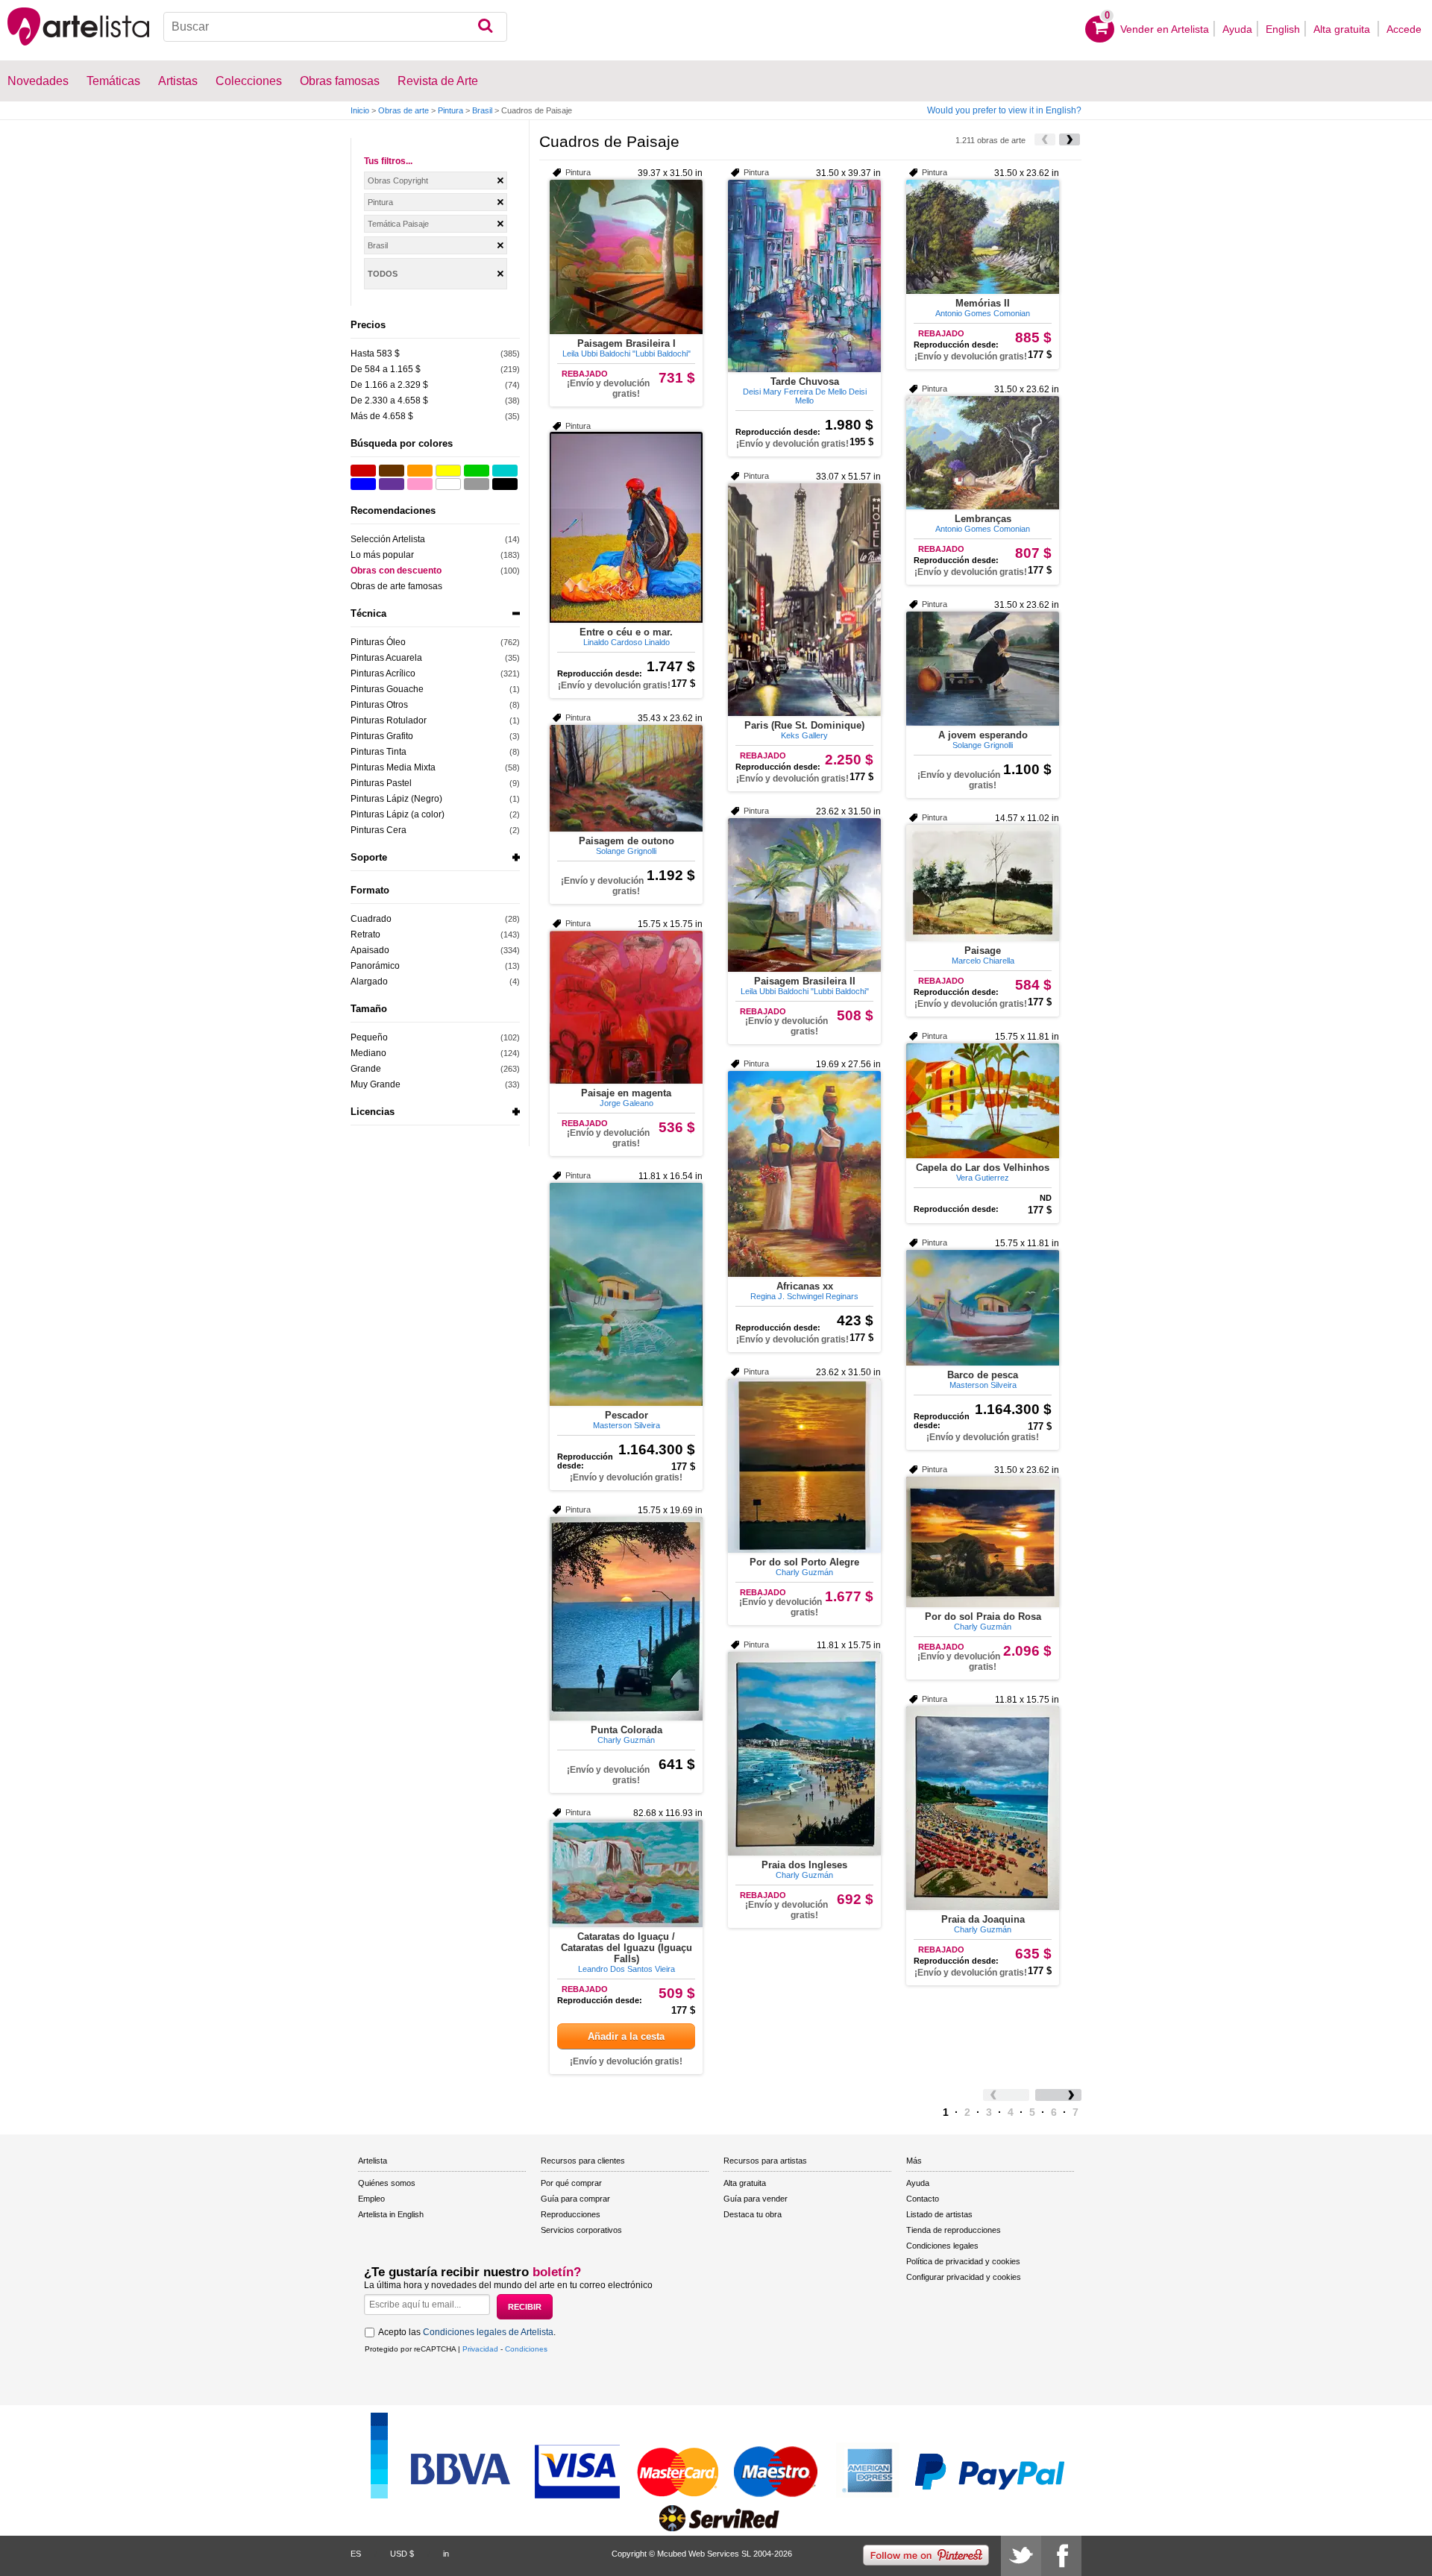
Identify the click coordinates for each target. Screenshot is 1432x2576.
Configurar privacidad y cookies (964, 2277)
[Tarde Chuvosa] (804, 276)
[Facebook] (1061, 2556)
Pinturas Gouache (387, 689)
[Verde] (477, 471)
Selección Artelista (388, 539)
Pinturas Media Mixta (393, 767)
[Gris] (477, 484)
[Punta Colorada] (626, 1619)
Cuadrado (371, 919)
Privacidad (480, 2349)
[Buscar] (485, 27)
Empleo (371, 2199)
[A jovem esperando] (983, 669)
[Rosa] (420, 484)
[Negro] (505, 484)
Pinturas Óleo (378, 642)
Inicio (360, 110)
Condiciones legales (942, 2246)
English (1283, 29)
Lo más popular (382, 555)
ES (356, 2554)
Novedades (38, 81)
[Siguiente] (1070, 139)
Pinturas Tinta (379, 752)
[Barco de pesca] (983, 1308)
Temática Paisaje (398, 224)
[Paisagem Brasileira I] (626, 257)
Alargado (369, 981)
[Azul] (363, 484)
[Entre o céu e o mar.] (626, 527)
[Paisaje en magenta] (626, 1007)
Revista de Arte (438, 81)
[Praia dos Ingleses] (804, 1754)
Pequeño (369, 1037)
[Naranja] (420, 471)
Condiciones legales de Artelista (488, 2332)
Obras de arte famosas (396, 586)
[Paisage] (983, 883)
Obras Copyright (398, 180)
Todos (383, 274)
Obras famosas (340, 81)
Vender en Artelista (1165, 29)
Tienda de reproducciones (954, 2230)
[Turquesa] (505, 471)
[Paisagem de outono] (626, 778)
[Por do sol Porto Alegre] (804, 1466)
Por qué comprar (571, 2183)
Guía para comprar (575, 2199)
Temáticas (113, 81)
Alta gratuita (1343, 29)
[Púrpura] (392, 484)
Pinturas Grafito (382, 736)
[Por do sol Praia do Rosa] (983, 1542)
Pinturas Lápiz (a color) (398, 814)
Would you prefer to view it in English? (1004, 110)
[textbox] (335, 27)
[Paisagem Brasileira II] (804, 895)
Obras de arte (403, 110)
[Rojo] (363, 471)
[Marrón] (392, 471)
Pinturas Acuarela (386, 658)
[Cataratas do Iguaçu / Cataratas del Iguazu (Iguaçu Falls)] (626, 1873)
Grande (366, 1069)
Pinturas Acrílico (383, 673)
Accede (1404, 29)
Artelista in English (391, 2214)
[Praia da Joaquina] (983, 1808)
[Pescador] (626, 1294)
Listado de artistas (939, 2214)
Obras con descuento (396, 571)
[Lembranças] (983, 453)
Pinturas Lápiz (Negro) (396, 799)
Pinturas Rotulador (389, 720)
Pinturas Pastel (381, 783)
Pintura (450, 110)
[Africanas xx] (804, 1174)
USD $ (402, 2554)
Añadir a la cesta (626, 2036)
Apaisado (370, 950)
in (446, 2554)
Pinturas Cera (379, 830)
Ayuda (1237, 29)
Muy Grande (376, 1084)
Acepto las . (467, 2332)
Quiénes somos (387, 2183)
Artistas (178, 81)
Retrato (365, 934)
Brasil (482, 110)
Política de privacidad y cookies (963, 2261)
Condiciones (526, 2349)
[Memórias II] (983, 237)
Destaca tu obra (753, 2214)
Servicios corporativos (581, 2230)
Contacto (923, 2199)
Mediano (368, 1053)
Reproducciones (571, 2214)
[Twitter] (1021, 2556)
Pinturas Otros (379, 705)
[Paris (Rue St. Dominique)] (804, 600)
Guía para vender (756, 2199)
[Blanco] (448, 484)
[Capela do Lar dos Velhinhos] (983, 1101)
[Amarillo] (448, 471)
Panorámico (375, 966)
